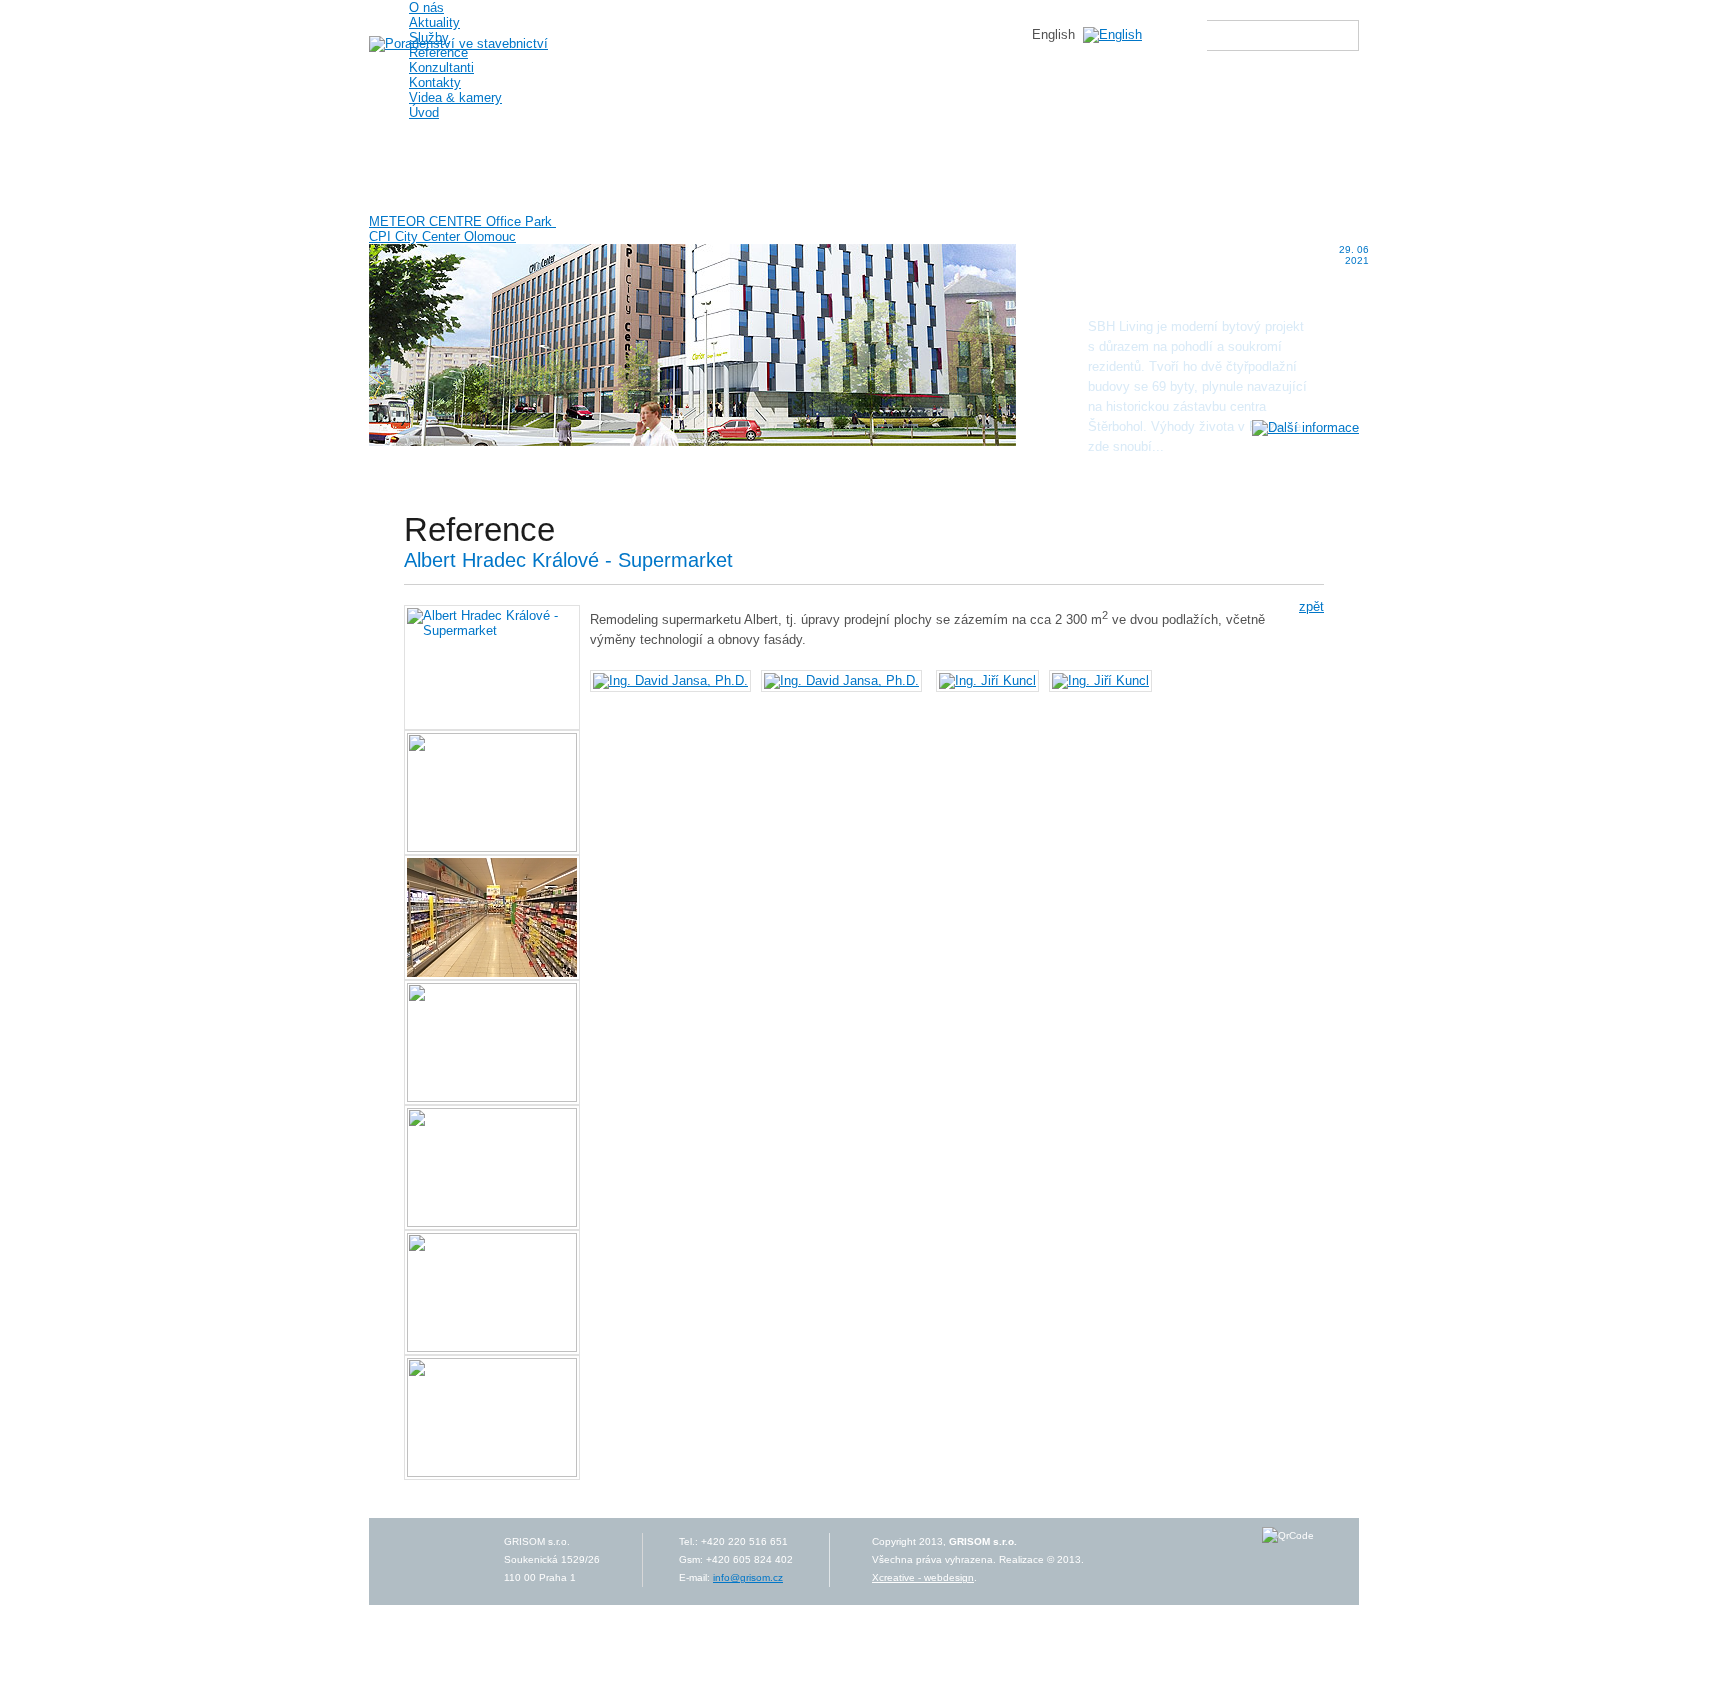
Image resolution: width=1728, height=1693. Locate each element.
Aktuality (434, 22)
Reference (438, 52)
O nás (426, 7)
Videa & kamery (455, 97)
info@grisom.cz (748, 1577)
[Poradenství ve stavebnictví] (458, 43)
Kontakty (435, 82)
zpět (1311, 606)
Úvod (424, 112)
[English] (1112, 34)
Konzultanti (441, 67)
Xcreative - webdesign (923, 1577)
